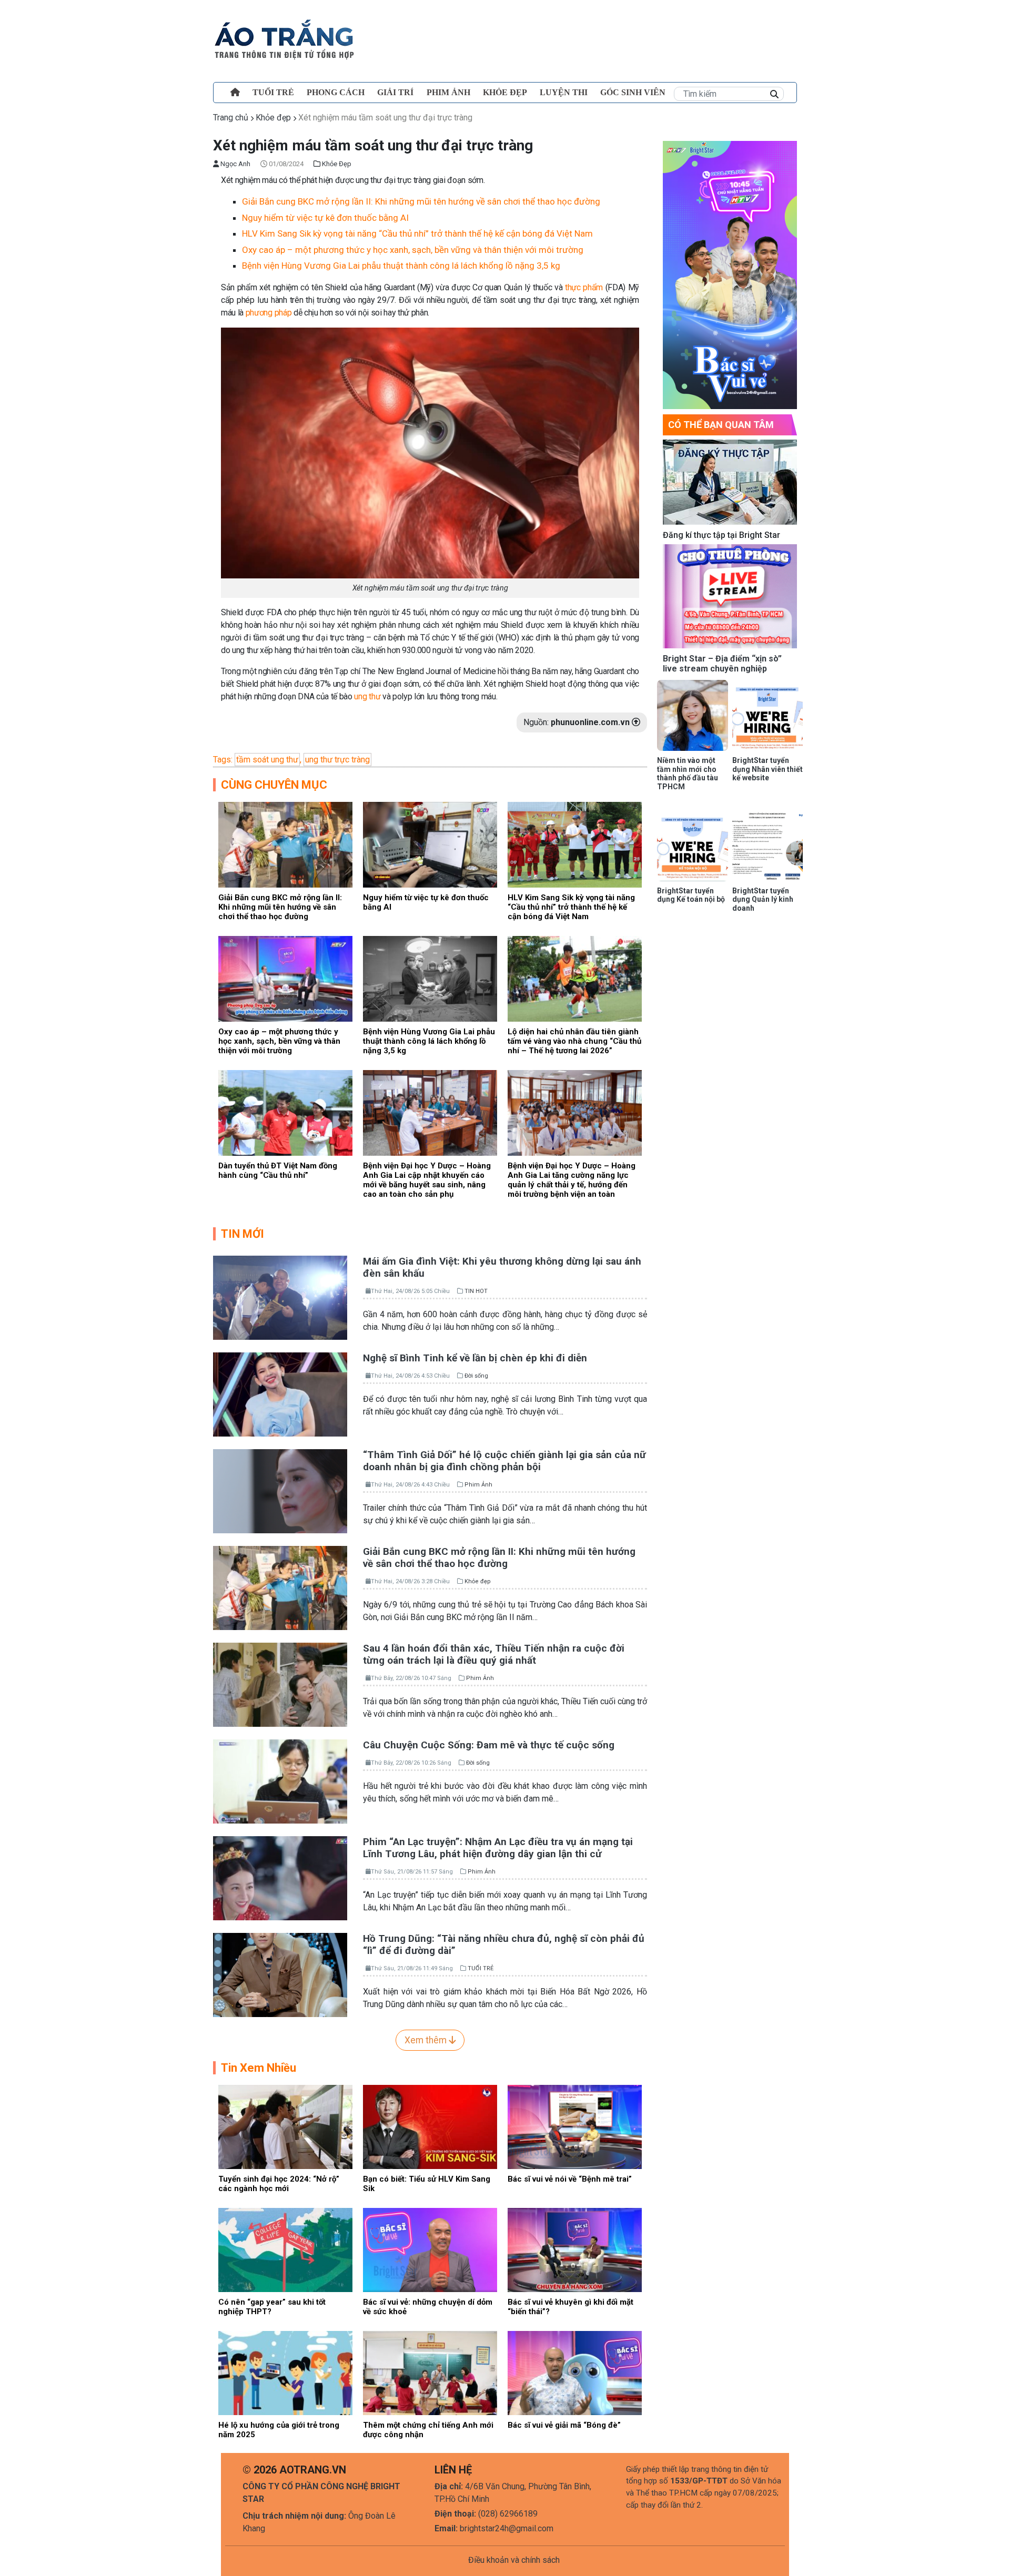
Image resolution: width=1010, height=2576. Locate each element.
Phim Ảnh (478, 1485)
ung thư (366, 696)
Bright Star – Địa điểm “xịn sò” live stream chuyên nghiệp (722, 664)
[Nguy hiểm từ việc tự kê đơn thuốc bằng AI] (430, 844)
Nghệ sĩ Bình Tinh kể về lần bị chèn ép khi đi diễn (475, 1358)
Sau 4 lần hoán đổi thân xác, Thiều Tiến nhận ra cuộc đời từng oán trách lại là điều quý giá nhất (494, 1654)
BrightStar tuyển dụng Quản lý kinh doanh (763, 900)
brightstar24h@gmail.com (507, 2528)
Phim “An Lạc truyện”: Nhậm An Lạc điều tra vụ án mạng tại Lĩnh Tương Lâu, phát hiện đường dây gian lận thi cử (498, 1848)
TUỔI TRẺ (273, 92)
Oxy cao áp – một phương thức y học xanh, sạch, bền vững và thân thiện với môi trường (413, 250)
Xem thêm (427, 2040)
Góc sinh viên (633, 92)
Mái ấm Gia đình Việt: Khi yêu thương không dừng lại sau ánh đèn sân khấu (502, 1267)
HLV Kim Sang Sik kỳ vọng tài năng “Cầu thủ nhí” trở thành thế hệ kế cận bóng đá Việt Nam (417, 233)
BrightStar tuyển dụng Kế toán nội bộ (691, 895)
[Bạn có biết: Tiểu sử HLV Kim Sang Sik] (430, 2126)
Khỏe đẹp (505, 92)
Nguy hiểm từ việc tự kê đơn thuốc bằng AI (325, 218)
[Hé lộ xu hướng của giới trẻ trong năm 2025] (285, 2372)
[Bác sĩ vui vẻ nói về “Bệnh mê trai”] (575, 2126)
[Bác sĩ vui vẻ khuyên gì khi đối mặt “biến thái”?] (575, 2249)
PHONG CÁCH (336, 92)
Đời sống (476, 1376)
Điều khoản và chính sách (514, 2560)
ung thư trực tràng (337, 760)
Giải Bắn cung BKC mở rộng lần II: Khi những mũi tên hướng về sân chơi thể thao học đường (421, 201)
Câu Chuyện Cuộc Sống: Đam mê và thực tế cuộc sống (489, 1745)
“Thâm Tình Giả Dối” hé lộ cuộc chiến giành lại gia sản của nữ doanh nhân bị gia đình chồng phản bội (504, 1461)
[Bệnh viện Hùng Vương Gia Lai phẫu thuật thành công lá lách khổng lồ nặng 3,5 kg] (430, 978)
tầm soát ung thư (267, 760)
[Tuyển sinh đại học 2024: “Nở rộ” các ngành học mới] (285, 2126)
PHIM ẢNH (448, 92)
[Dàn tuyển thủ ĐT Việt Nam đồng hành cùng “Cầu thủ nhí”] (285, 1112)
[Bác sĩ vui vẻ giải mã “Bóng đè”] (575, 2372)
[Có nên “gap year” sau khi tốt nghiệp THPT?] (285, 2249)
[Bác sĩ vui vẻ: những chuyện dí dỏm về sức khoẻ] (430, 2249)
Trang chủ (231, 118)
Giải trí (395, 92)
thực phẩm (584, 287)
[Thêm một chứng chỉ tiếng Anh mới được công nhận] (430, 2372)
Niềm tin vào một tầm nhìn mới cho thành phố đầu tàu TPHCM (688, 773)
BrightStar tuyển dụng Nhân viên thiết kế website (767, 769)
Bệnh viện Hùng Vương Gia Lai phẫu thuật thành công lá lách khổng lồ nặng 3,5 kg (401, 266)
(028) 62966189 (508, 2514)
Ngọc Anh (235, 164)
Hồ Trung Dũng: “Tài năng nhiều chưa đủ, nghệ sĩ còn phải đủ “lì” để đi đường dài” (504, 1944)
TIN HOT (476, 1291)
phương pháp (270, 313)
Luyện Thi (564, 92)
